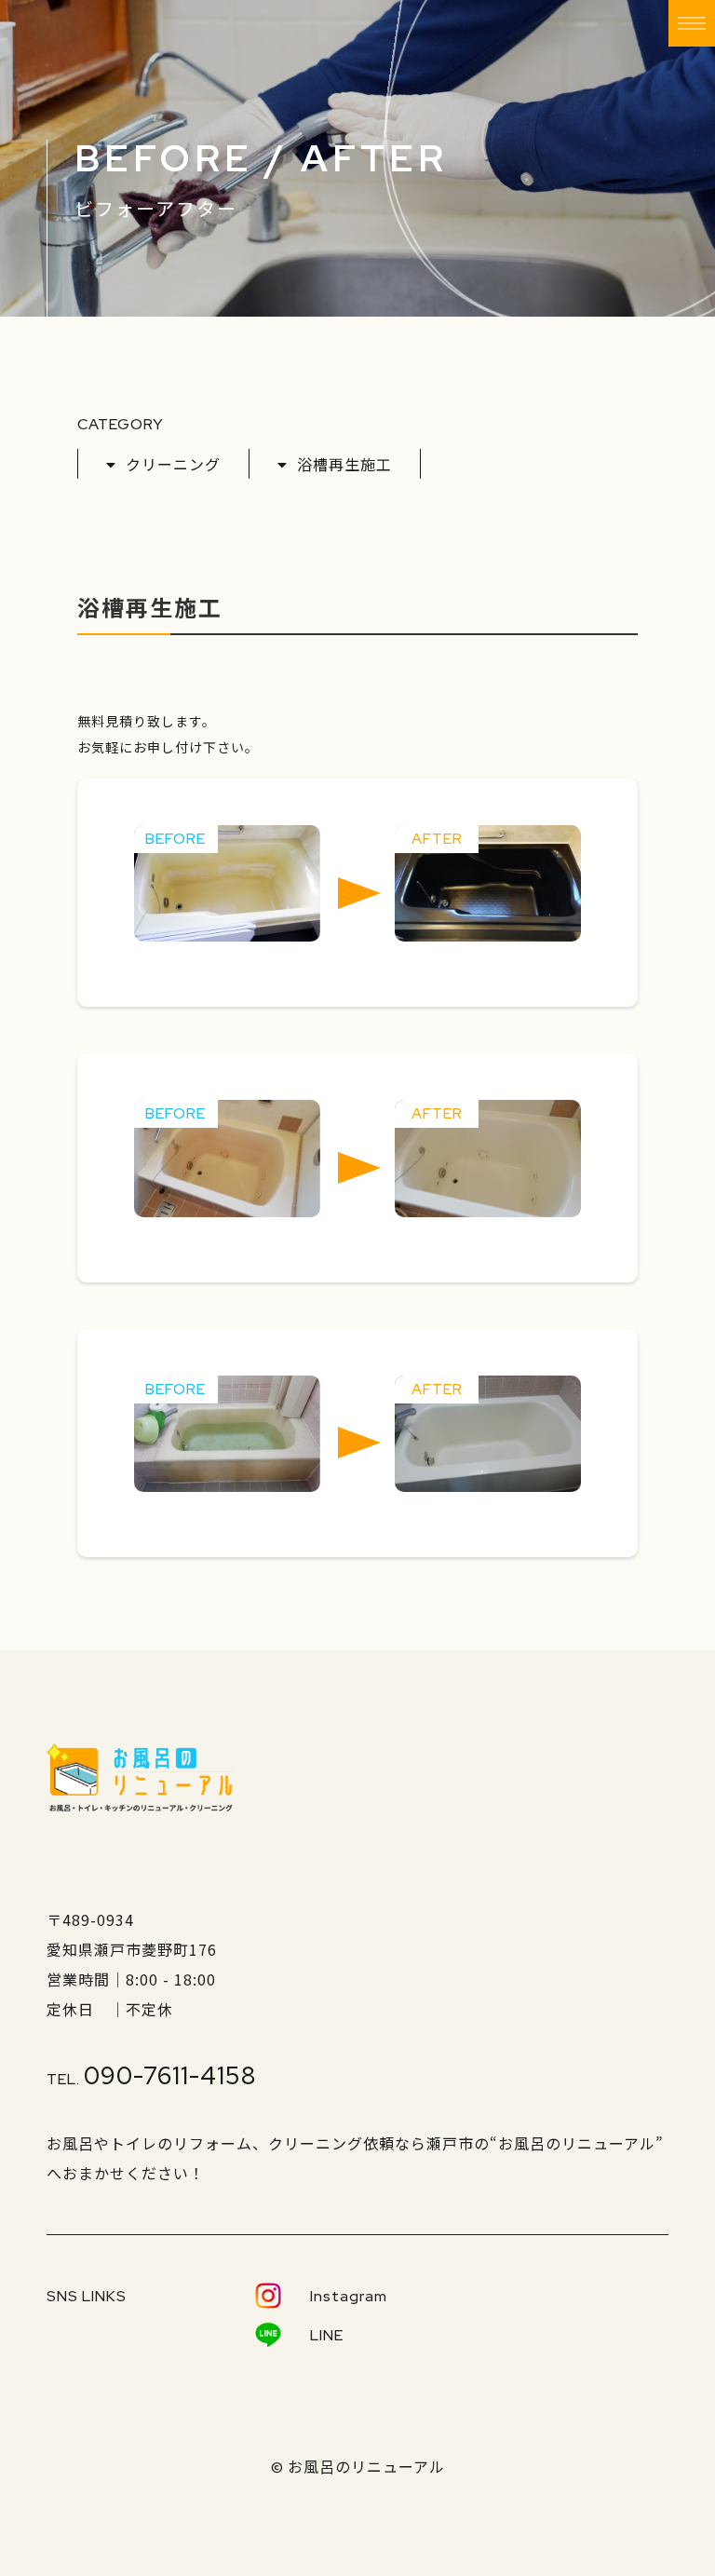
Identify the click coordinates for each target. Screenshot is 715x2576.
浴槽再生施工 (344, 464)
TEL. (151, 2079)
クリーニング (173, 464)
